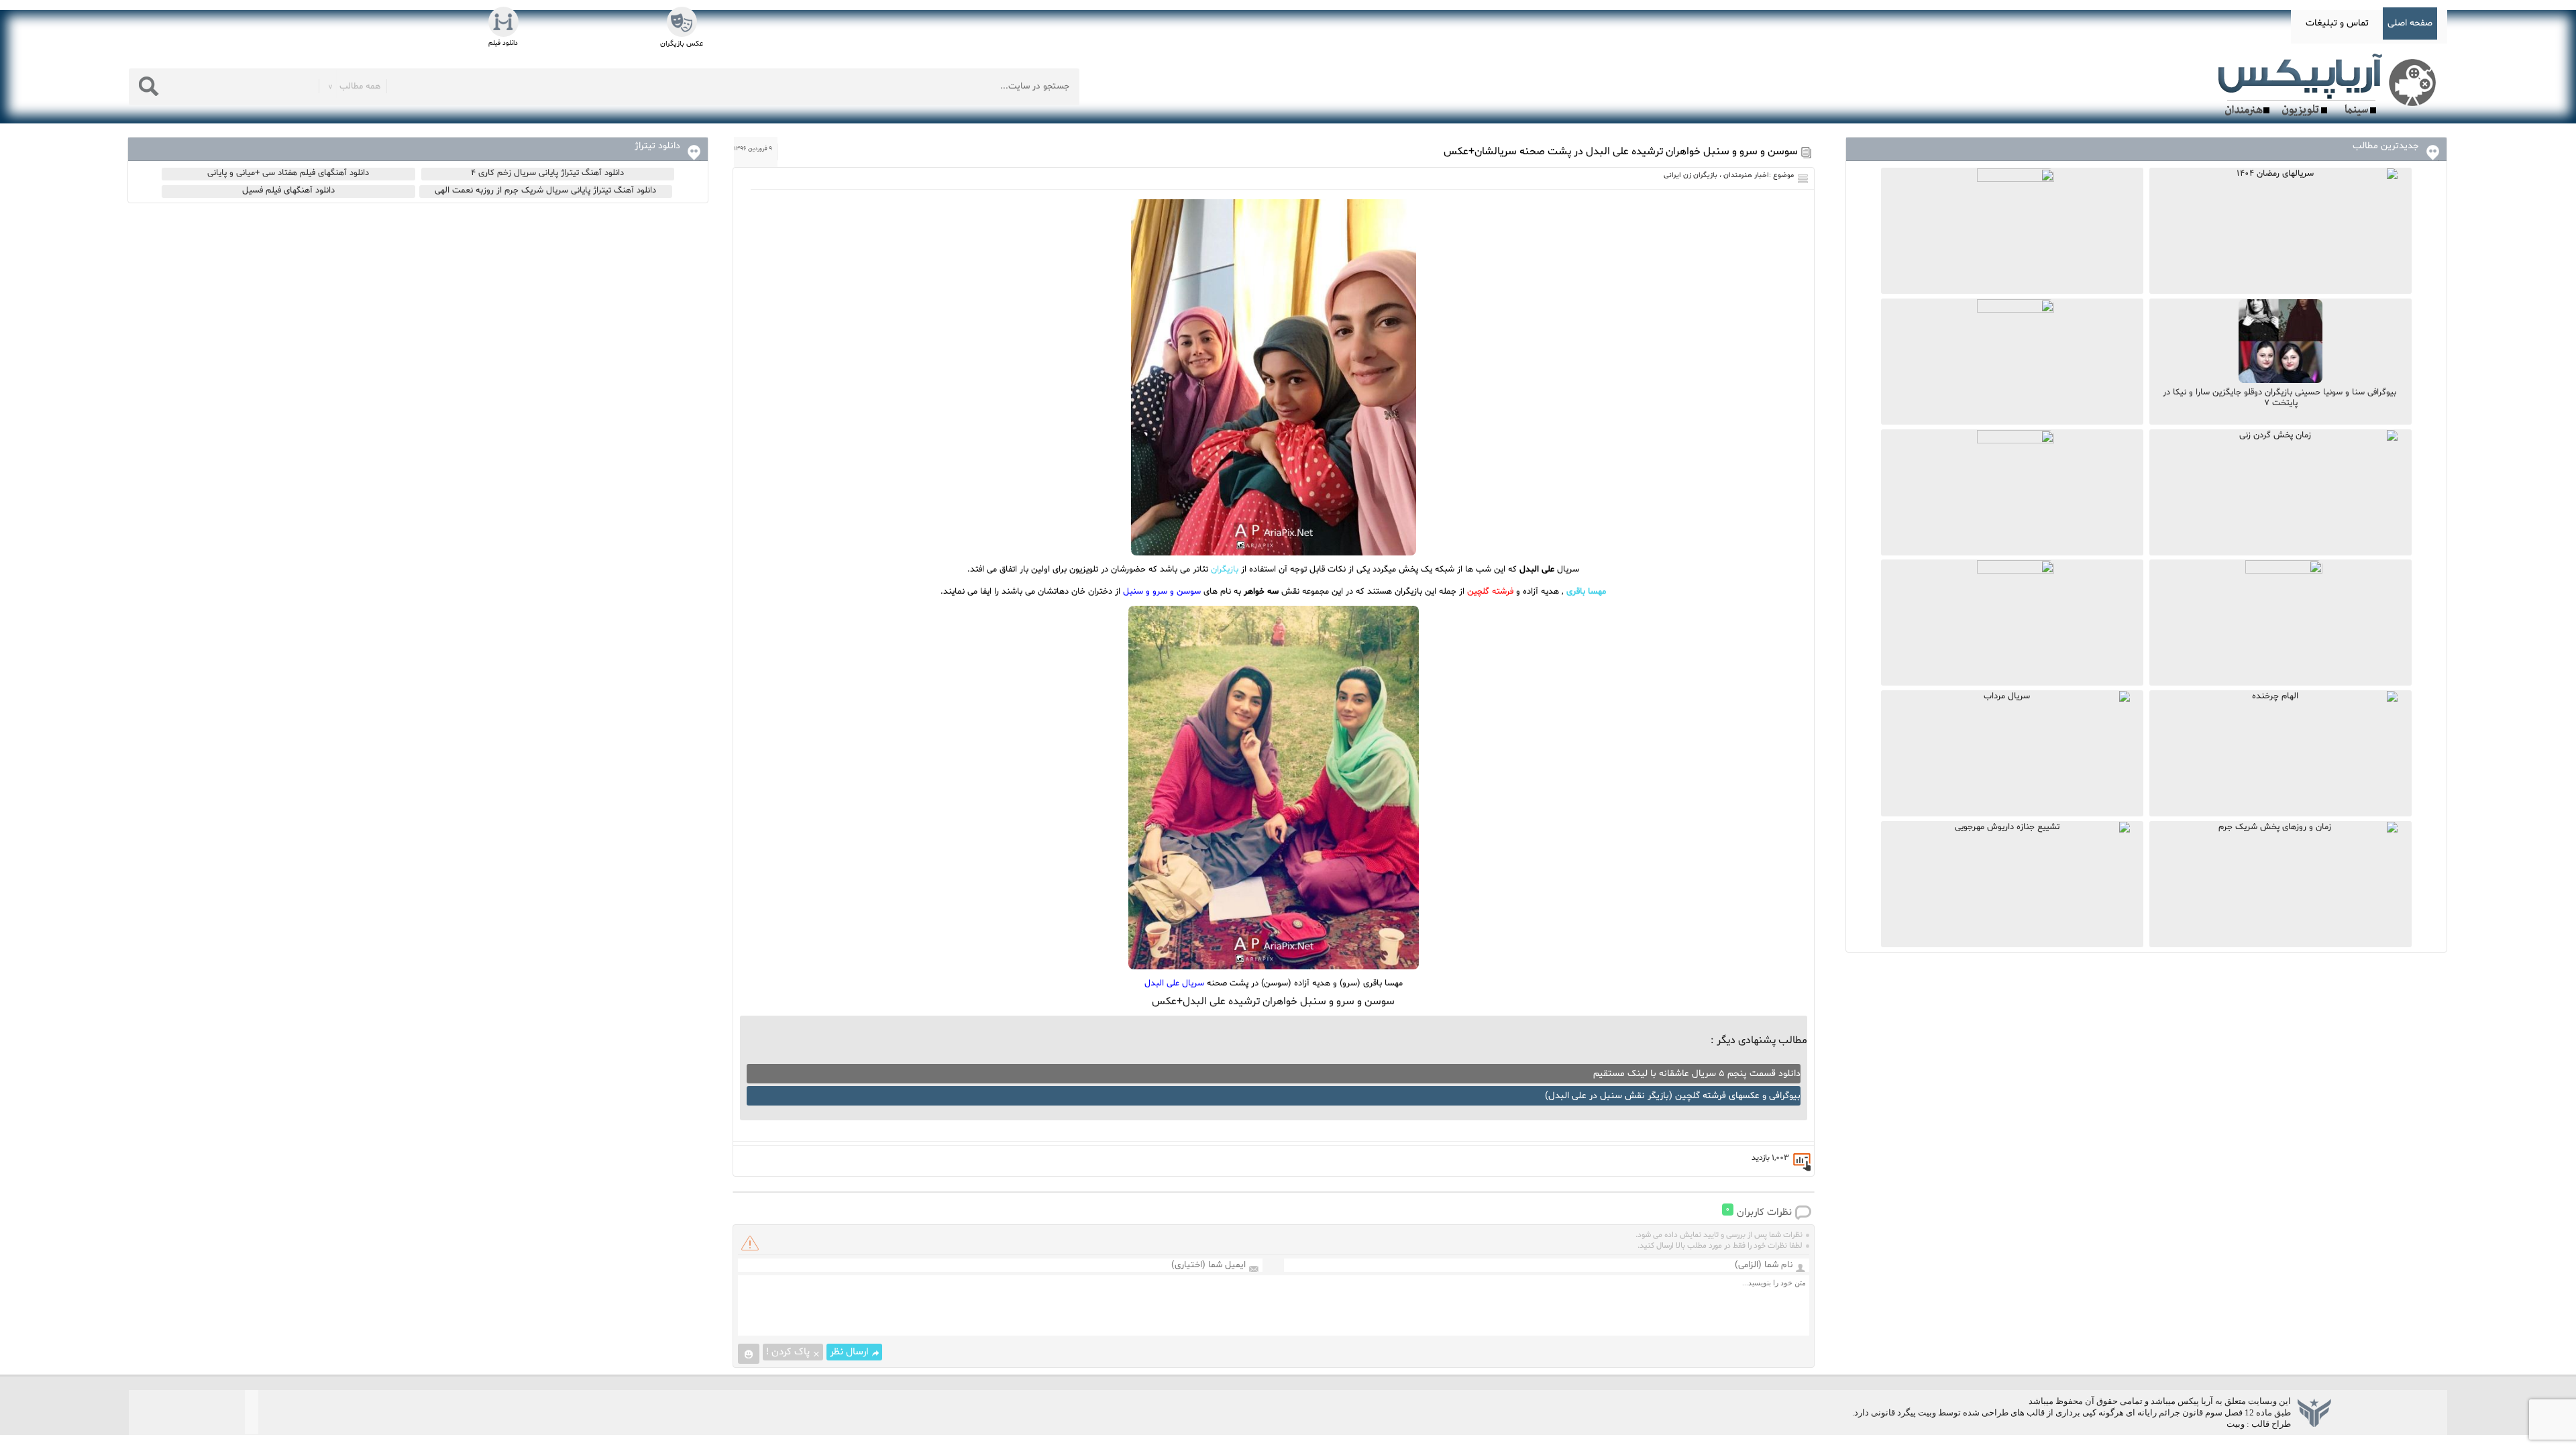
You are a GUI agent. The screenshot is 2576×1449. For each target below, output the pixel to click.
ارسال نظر (849, 1352)
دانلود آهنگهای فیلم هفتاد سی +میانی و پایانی (288, 173)
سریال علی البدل (1174, 983)
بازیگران (1225, 570)
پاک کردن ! (788, 1352)
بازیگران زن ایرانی (1690, 175)
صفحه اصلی (2410, 23)
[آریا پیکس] (2330, 85)
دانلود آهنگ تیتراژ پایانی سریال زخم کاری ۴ (547, 173)
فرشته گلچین (1490, 592)
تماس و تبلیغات (2337, 23)
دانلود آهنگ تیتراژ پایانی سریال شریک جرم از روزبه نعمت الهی (545, 191)
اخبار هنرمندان (1746, 175)
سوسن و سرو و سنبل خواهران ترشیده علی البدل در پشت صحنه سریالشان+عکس (1621, 152)
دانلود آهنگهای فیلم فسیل (288, 191)
